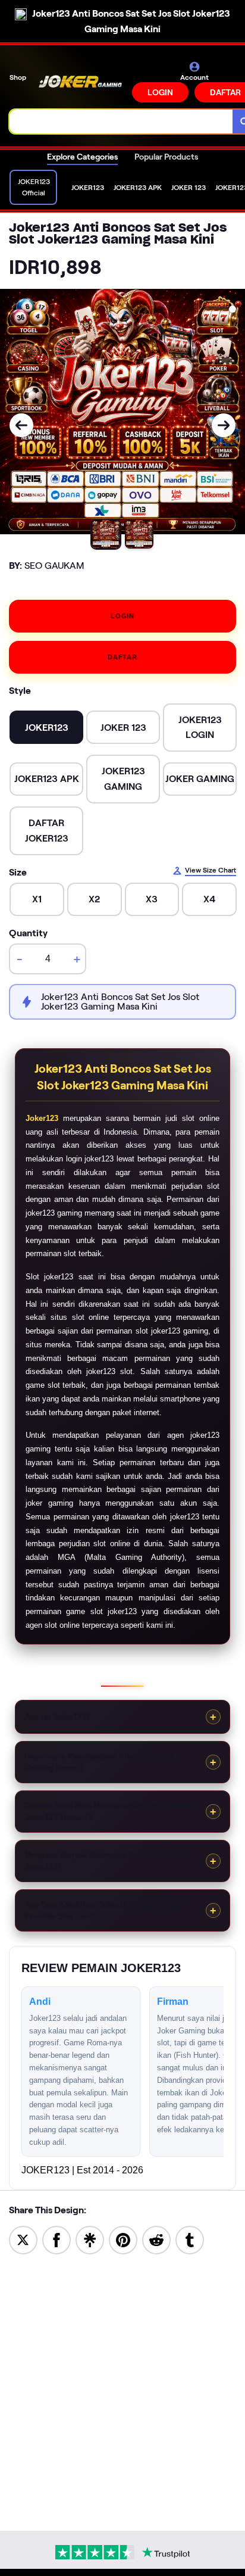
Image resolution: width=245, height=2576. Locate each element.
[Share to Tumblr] (190, 2239)
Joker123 (42, 1118)
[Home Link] (80, 82)
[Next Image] (224, 425)
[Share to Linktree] (90, 2239)
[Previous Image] (21, 425)
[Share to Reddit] (156, 2239)
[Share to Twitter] (23, 2239)
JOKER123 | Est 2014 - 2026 (82, 2170)
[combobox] (121, 122)
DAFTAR (122, 657)
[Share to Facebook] (56, 2239)
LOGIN (160, 92)
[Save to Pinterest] (123, 2239)
